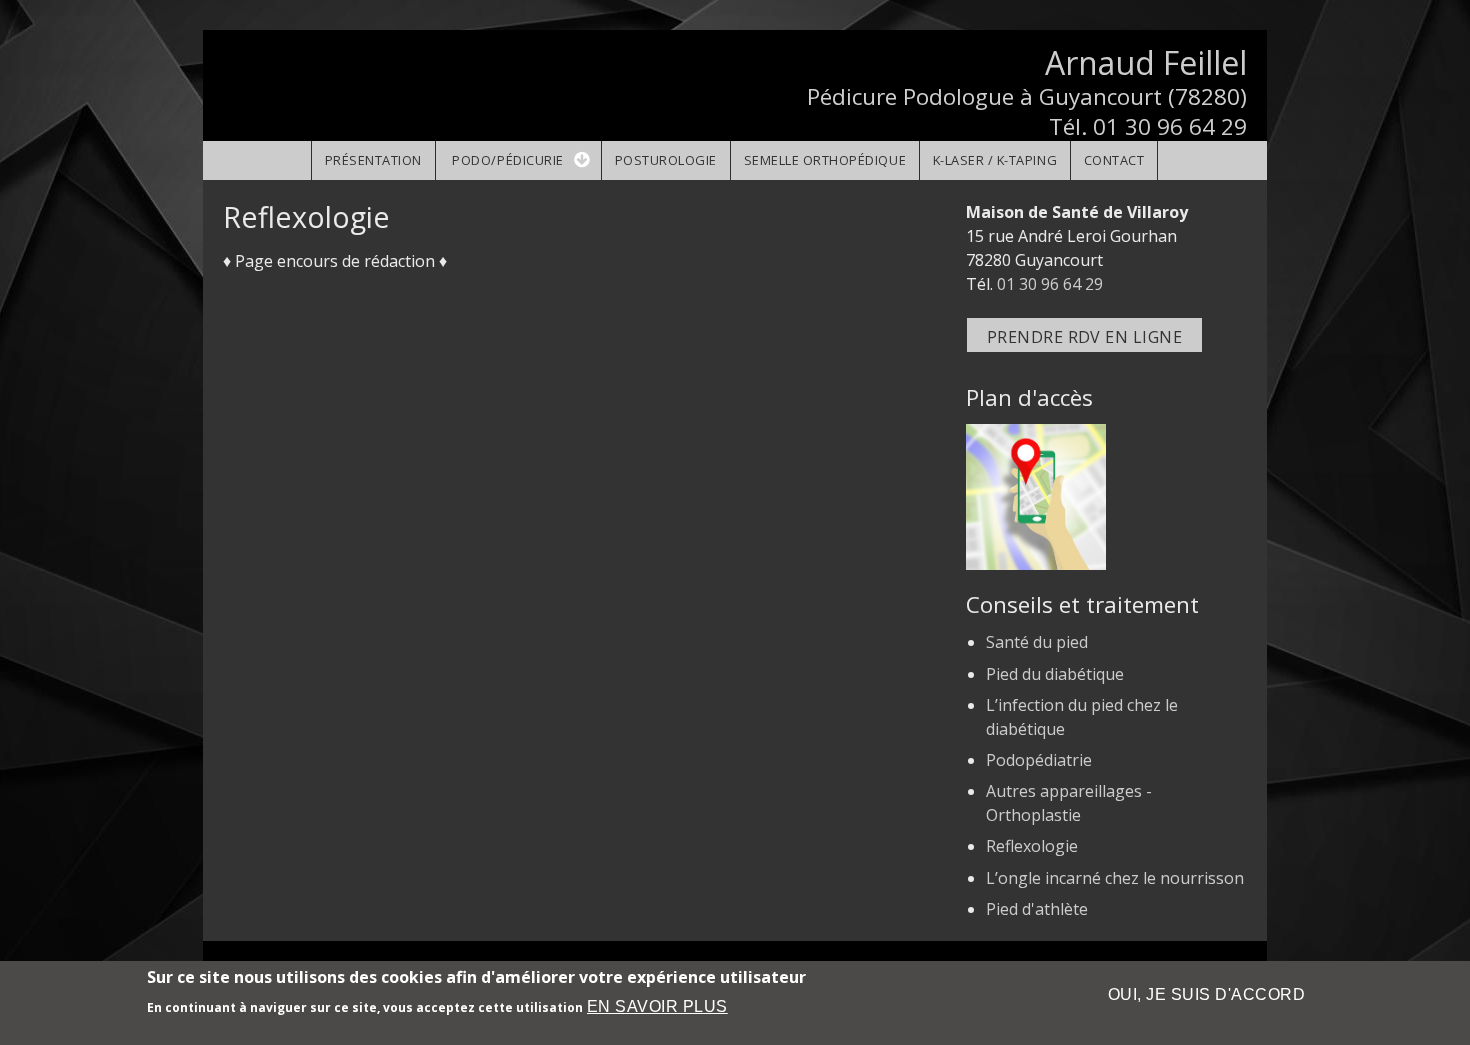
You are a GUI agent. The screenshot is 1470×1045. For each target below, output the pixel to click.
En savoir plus (657, 1006)
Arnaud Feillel (1146, 62)
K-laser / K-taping (995, 160)
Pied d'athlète (1037, 909)
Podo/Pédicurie (507, 160)
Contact (1114, 160)
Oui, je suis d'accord (1206, 994)
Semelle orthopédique (825, 160)
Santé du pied (1037, 642)
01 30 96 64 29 (1170, 126)
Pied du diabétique (1055, 674)
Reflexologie (1032, 846)
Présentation (373, 160)
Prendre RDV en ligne (1085, 337)
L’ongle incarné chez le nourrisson (1115, 878)
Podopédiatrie (1039, 760)
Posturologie (666, 160)
